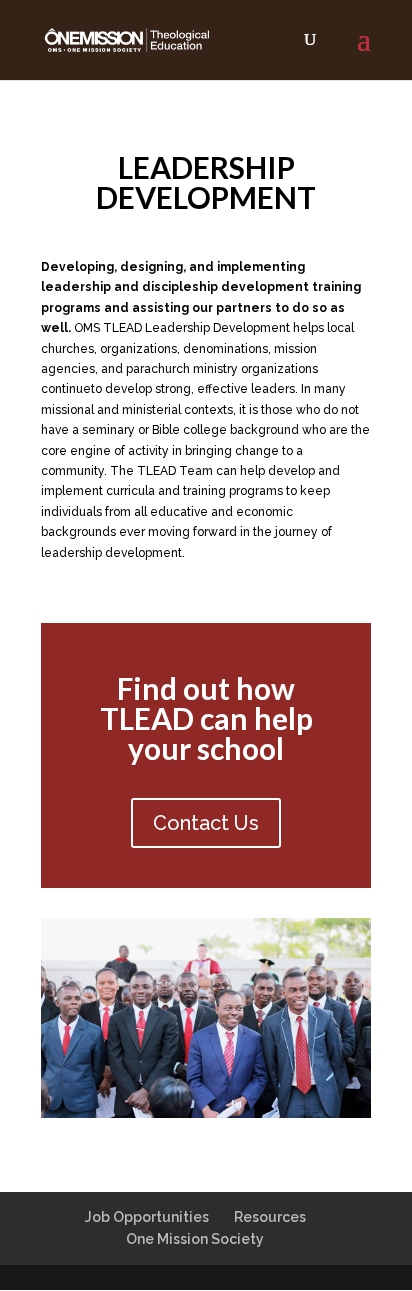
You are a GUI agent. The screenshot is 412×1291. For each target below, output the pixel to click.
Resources (270, 1217)
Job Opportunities (147, 1217)
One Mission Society (195, 1239)
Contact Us (206, 823)
